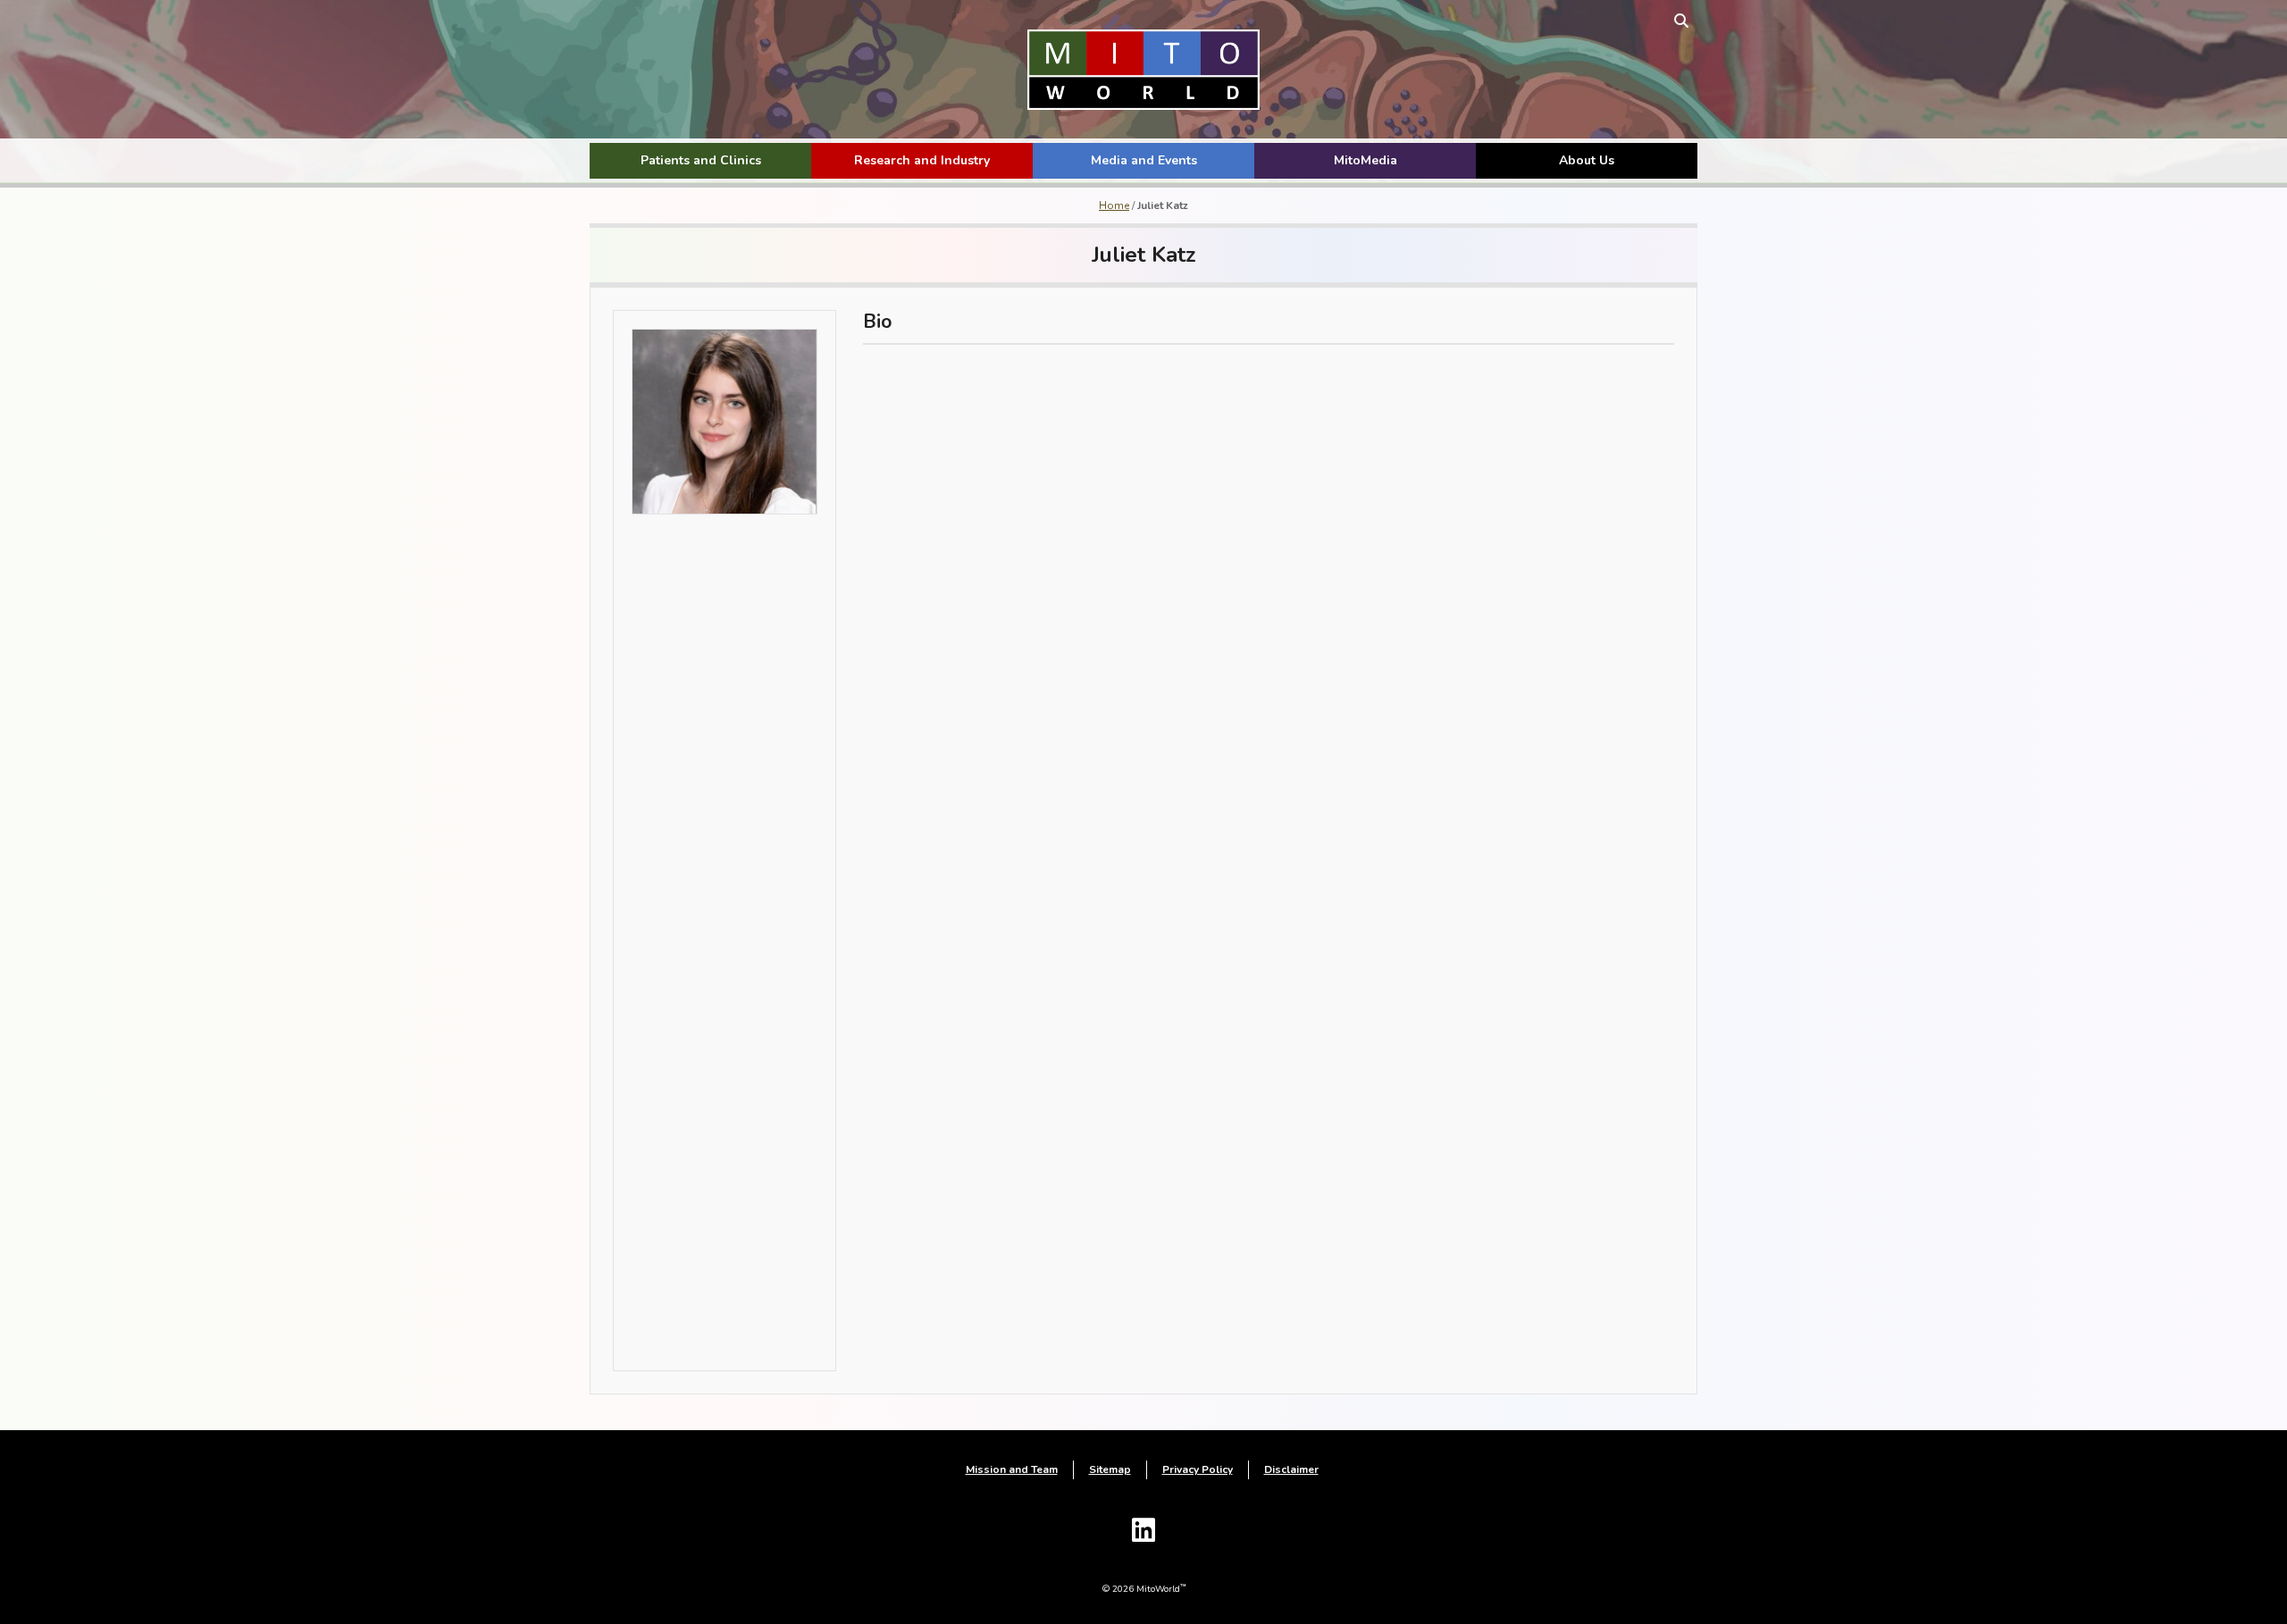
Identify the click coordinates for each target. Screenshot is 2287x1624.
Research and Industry (922, 160)
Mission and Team (1012, 1469)
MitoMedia (1365, 160)
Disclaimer (1291, 1469)
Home (1114, 205)
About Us (1587, 160)
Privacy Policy (1198, 1469)
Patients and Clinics (701, 160)
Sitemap (1110, 1469)
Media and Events (1144, 160)
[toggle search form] (1681, 20)
